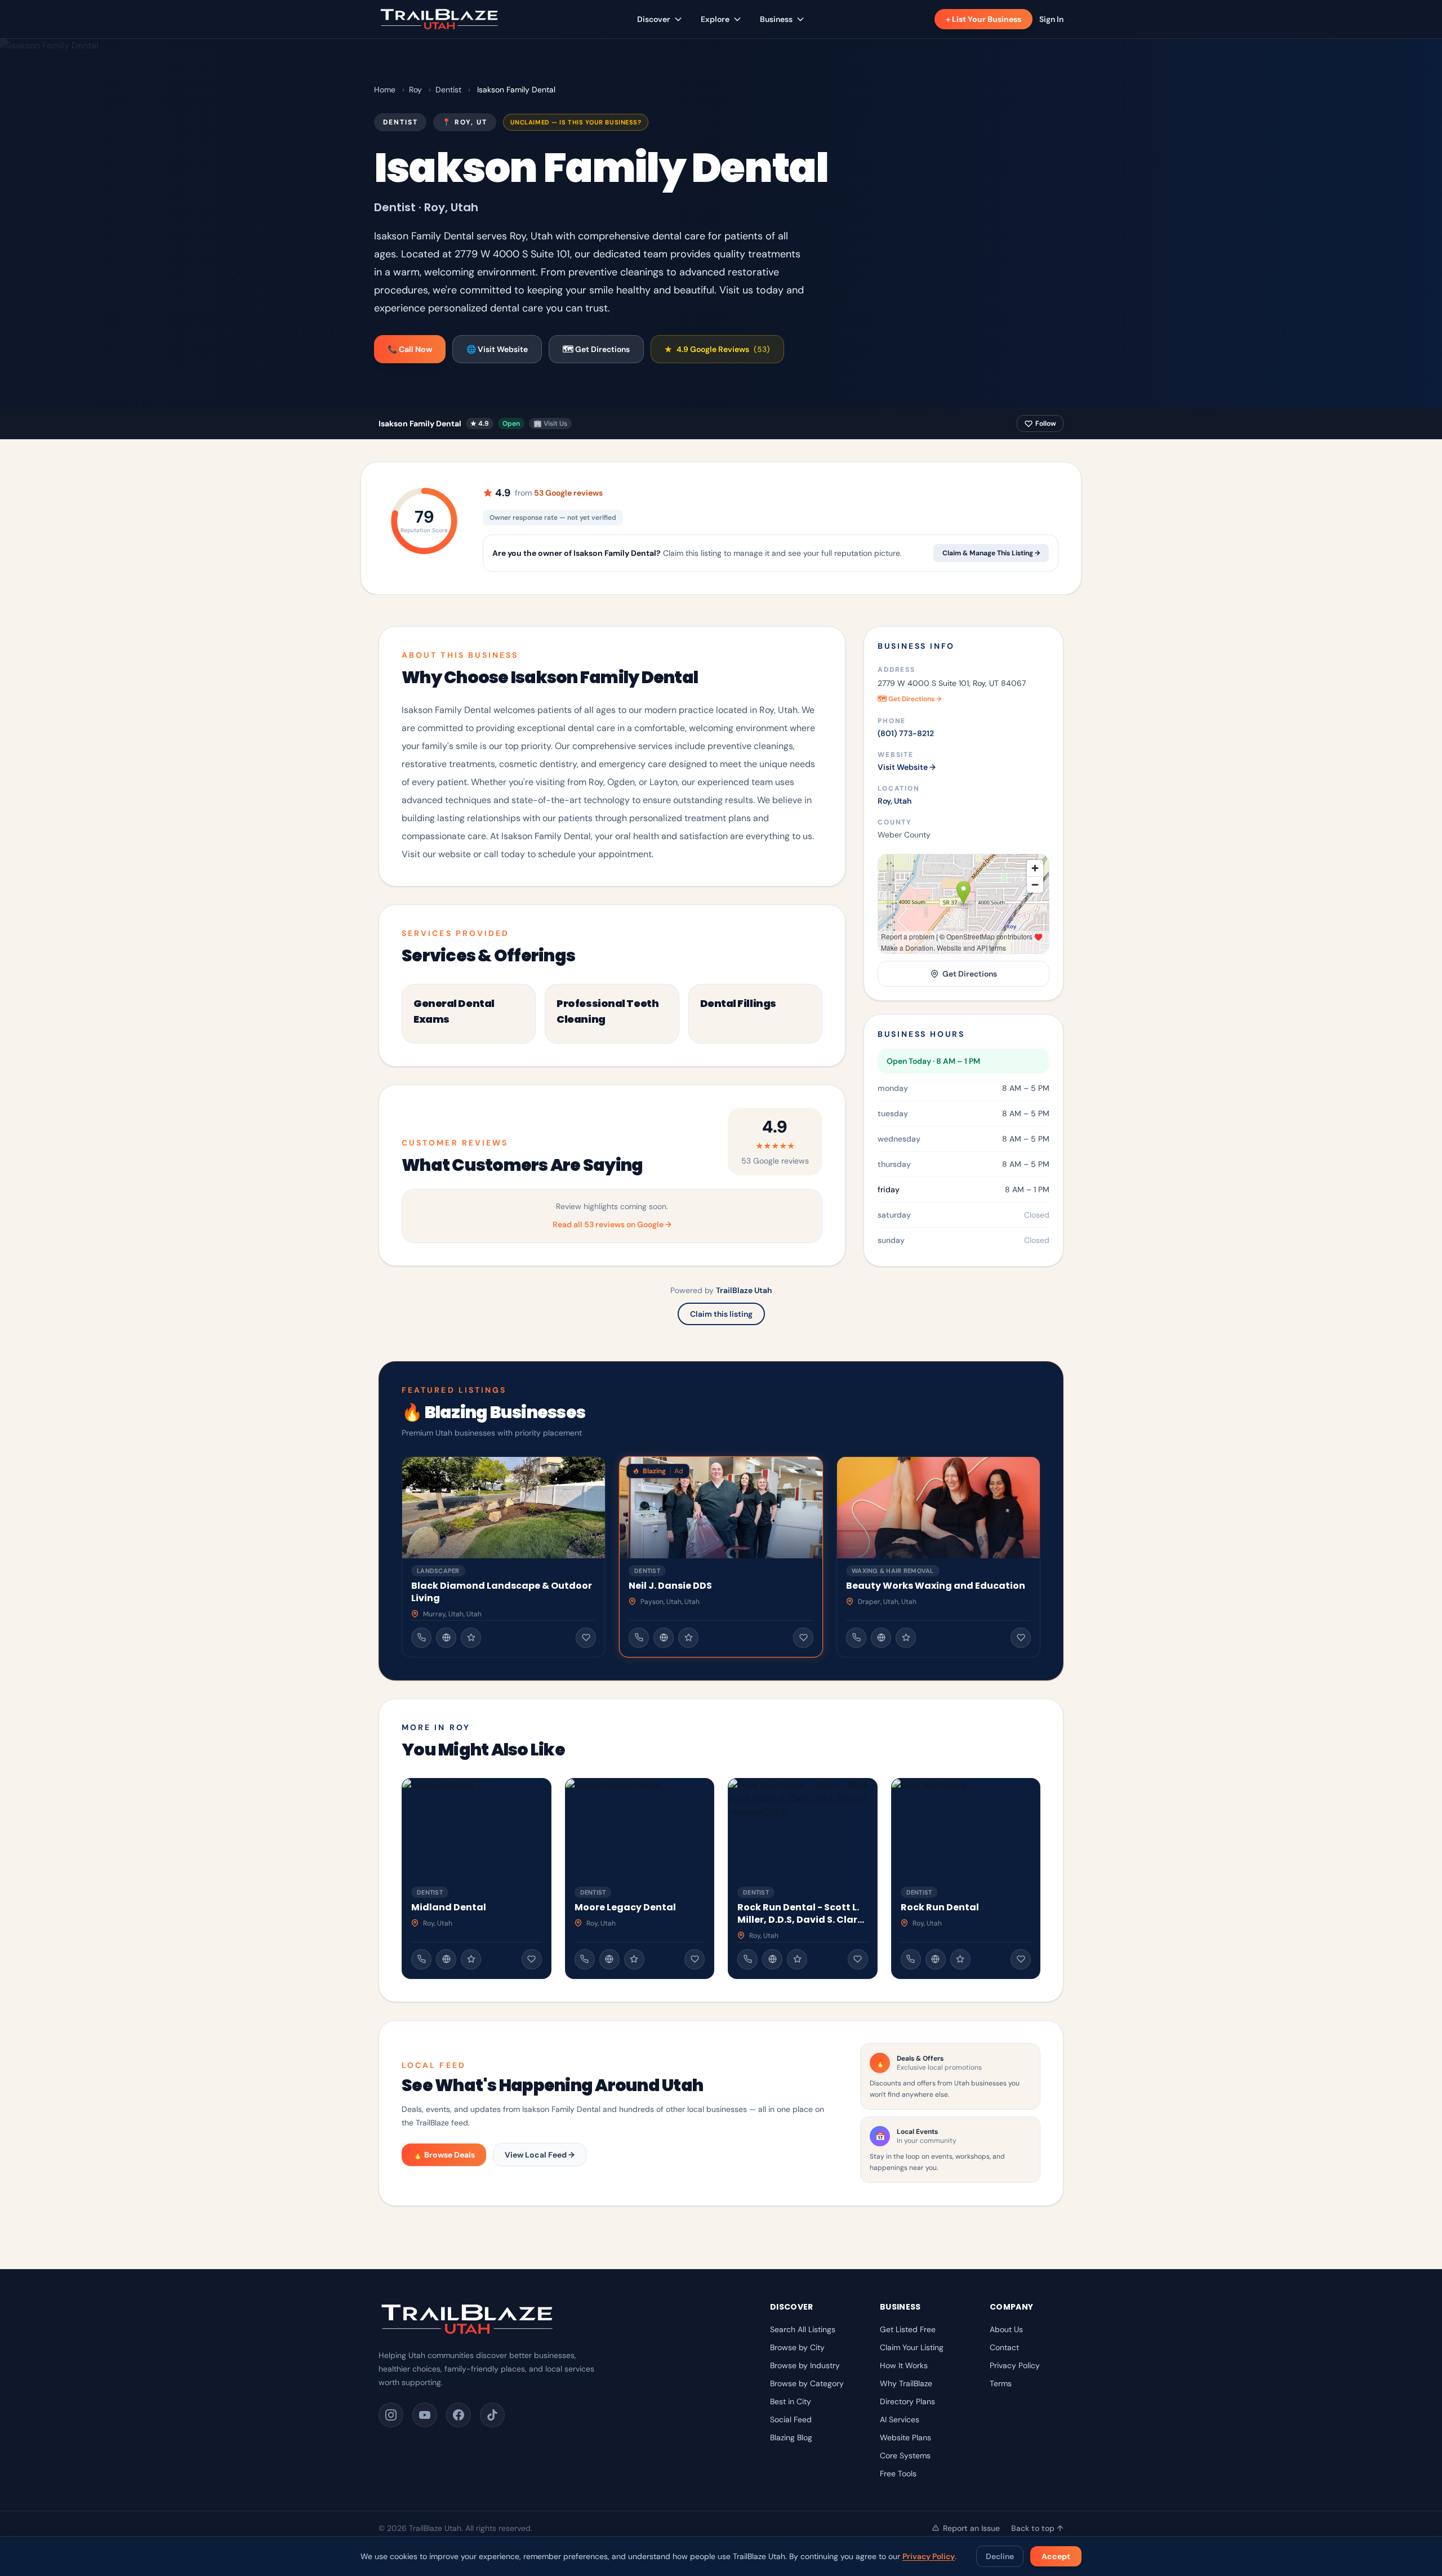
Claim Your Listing (912, 2347)
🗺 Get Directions (596, 349)
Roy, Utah (894, 801)
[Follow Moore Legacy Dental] (695, 1959)
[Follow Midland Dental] (532, 1959)
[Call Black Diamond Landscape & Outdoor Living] (421, 1638)
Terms (1001, 2383)
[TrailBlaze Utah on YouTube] (425, 2415)
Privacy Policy (929, 2556)
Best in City (791, 2401)
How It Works (904, 2365)
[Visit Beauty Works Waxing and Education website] (881, 1638)
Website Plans (905, 2437)
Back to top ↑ (1037, 2528)
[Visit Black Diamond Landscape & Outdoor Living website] (446, 1638)
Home (385, 90)
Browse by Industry (805, 2365)
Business (776, 19)
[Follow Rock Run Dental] (1021, 1959)
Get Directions (970, 974)
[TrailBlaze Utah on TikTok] (492, 2415)
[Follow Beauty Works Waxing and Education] (1021, 1638)
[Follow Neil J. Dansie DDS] (803, 1638)
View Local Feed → (540, 2155)
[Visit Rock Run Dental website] (936, 1959)
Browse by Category (807, 2383)
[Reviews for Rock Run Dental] (960, 1959)
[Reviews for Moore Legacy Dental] (634, 1959)
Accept (1056, 2556)
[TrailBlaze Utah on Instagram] (391, 2415)
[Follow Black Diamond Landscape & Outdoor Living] (586, 1638)
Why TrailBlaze (906, 2383)
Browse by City (797, 2347)
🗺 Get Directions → (909, 699)
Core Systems (905, 2455)
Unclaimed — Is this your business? (576, 122)
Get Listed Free (908, 2329)
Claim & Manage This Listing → (991, 553)
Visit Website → (907, 767)
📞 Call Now (410, 349)
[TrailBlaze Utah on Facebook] (459, 2415)
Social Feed (791, 2419)
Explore (715, 19)
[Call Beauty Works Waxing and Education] (856, 1638)
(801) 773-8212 (906, 733)
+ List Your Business (983, 19)
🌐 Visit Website (497, 349)
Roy (415, 90)
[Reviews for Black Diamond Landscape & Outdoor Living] (471, 1638)
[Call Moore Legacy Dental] (585, 1959)
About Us (1006, 2329)
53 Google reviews (568, 493)
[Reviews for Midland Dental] (471, 1959)
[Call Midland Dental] (421, 1959)
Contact (1004, 2347)
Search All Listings (803, 2329)
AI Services (900, 2419)
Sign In (1051, 19)
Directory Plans (907, 2401)
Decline (1000, 2556)
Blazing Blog (791, 2437)
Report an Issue (971, 2528)
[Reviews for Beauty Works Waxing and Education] (906, 1638)
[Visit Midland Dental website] (446, 1959)
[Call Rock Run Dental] (911, 1959)
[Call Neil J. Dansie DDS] (639, 1638)
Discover (654, 19)
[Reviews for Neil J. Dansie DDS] (688, 1638)
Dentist (448, 90)
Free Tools (898, 2474)
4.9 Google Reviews (717, 349)
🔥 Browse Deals (444, 2155)
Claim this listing (721, 1314)
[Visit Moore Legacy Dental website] (609, 1959)
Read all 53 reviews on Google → (612, 1224)
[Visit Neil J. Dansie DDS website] (664, 1638)
